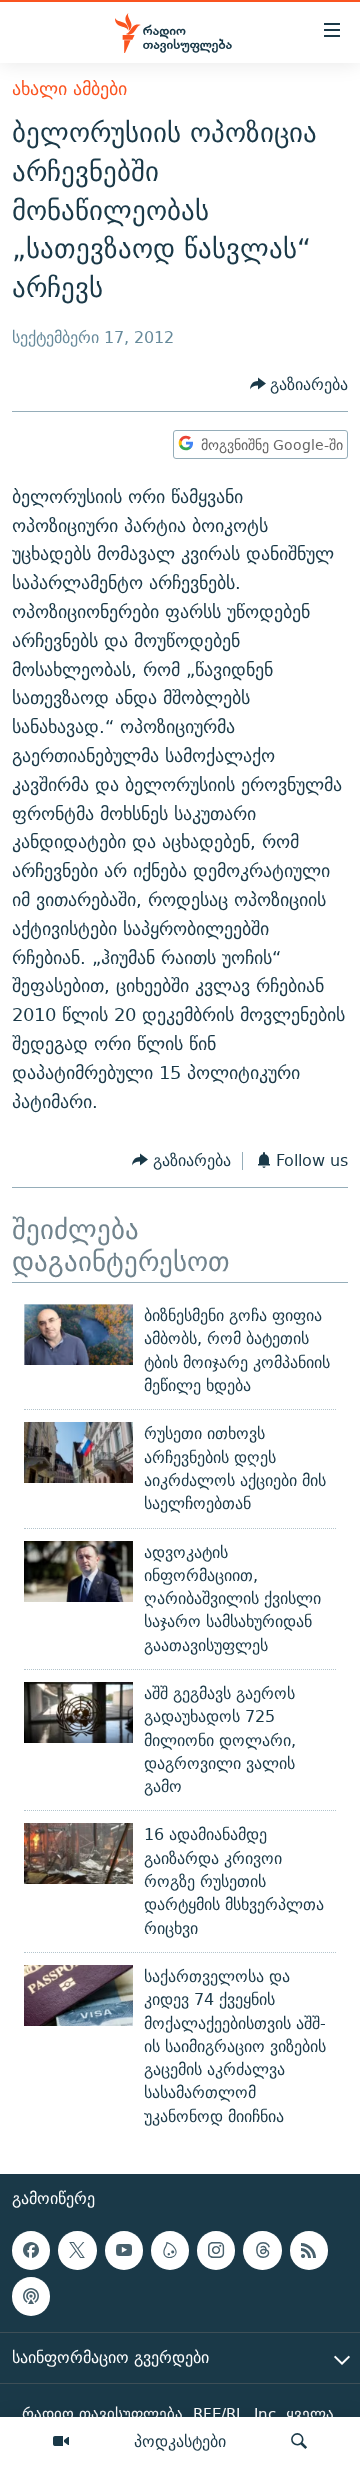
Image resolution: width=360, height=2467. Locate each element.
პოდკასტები (180, 2441)
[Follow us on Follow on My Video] (170, 2250)
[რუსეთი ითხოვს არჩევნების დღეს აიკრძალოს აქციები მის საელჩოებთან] (78, 1452)
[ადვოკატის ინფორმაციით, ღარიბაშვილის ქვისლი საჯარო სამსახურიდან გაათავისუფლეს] (78, 1571)
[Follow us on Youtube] (124, 2250)
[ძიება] (299, 2442)
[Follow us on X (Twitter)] (77, 2250)
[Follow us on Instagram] (216, 2250)
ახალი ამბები (69, 88)
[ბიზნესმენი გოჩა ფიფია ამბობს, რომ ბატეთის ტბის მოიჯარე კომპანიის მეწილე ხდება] (78, 1334)
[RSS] (309, 2250)
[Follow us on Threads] (262, 2250)
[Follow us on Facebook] (31, 2250)
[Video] (61, 2442)
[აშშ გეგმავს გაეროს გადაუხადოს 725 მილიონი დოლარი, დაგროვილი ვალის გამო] (78, 1712)
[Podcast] (31, 2297)
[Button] (299, 384)
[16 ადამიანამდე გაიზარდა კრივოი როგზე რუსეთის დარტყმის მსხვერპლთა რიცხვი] (78, 1853)
